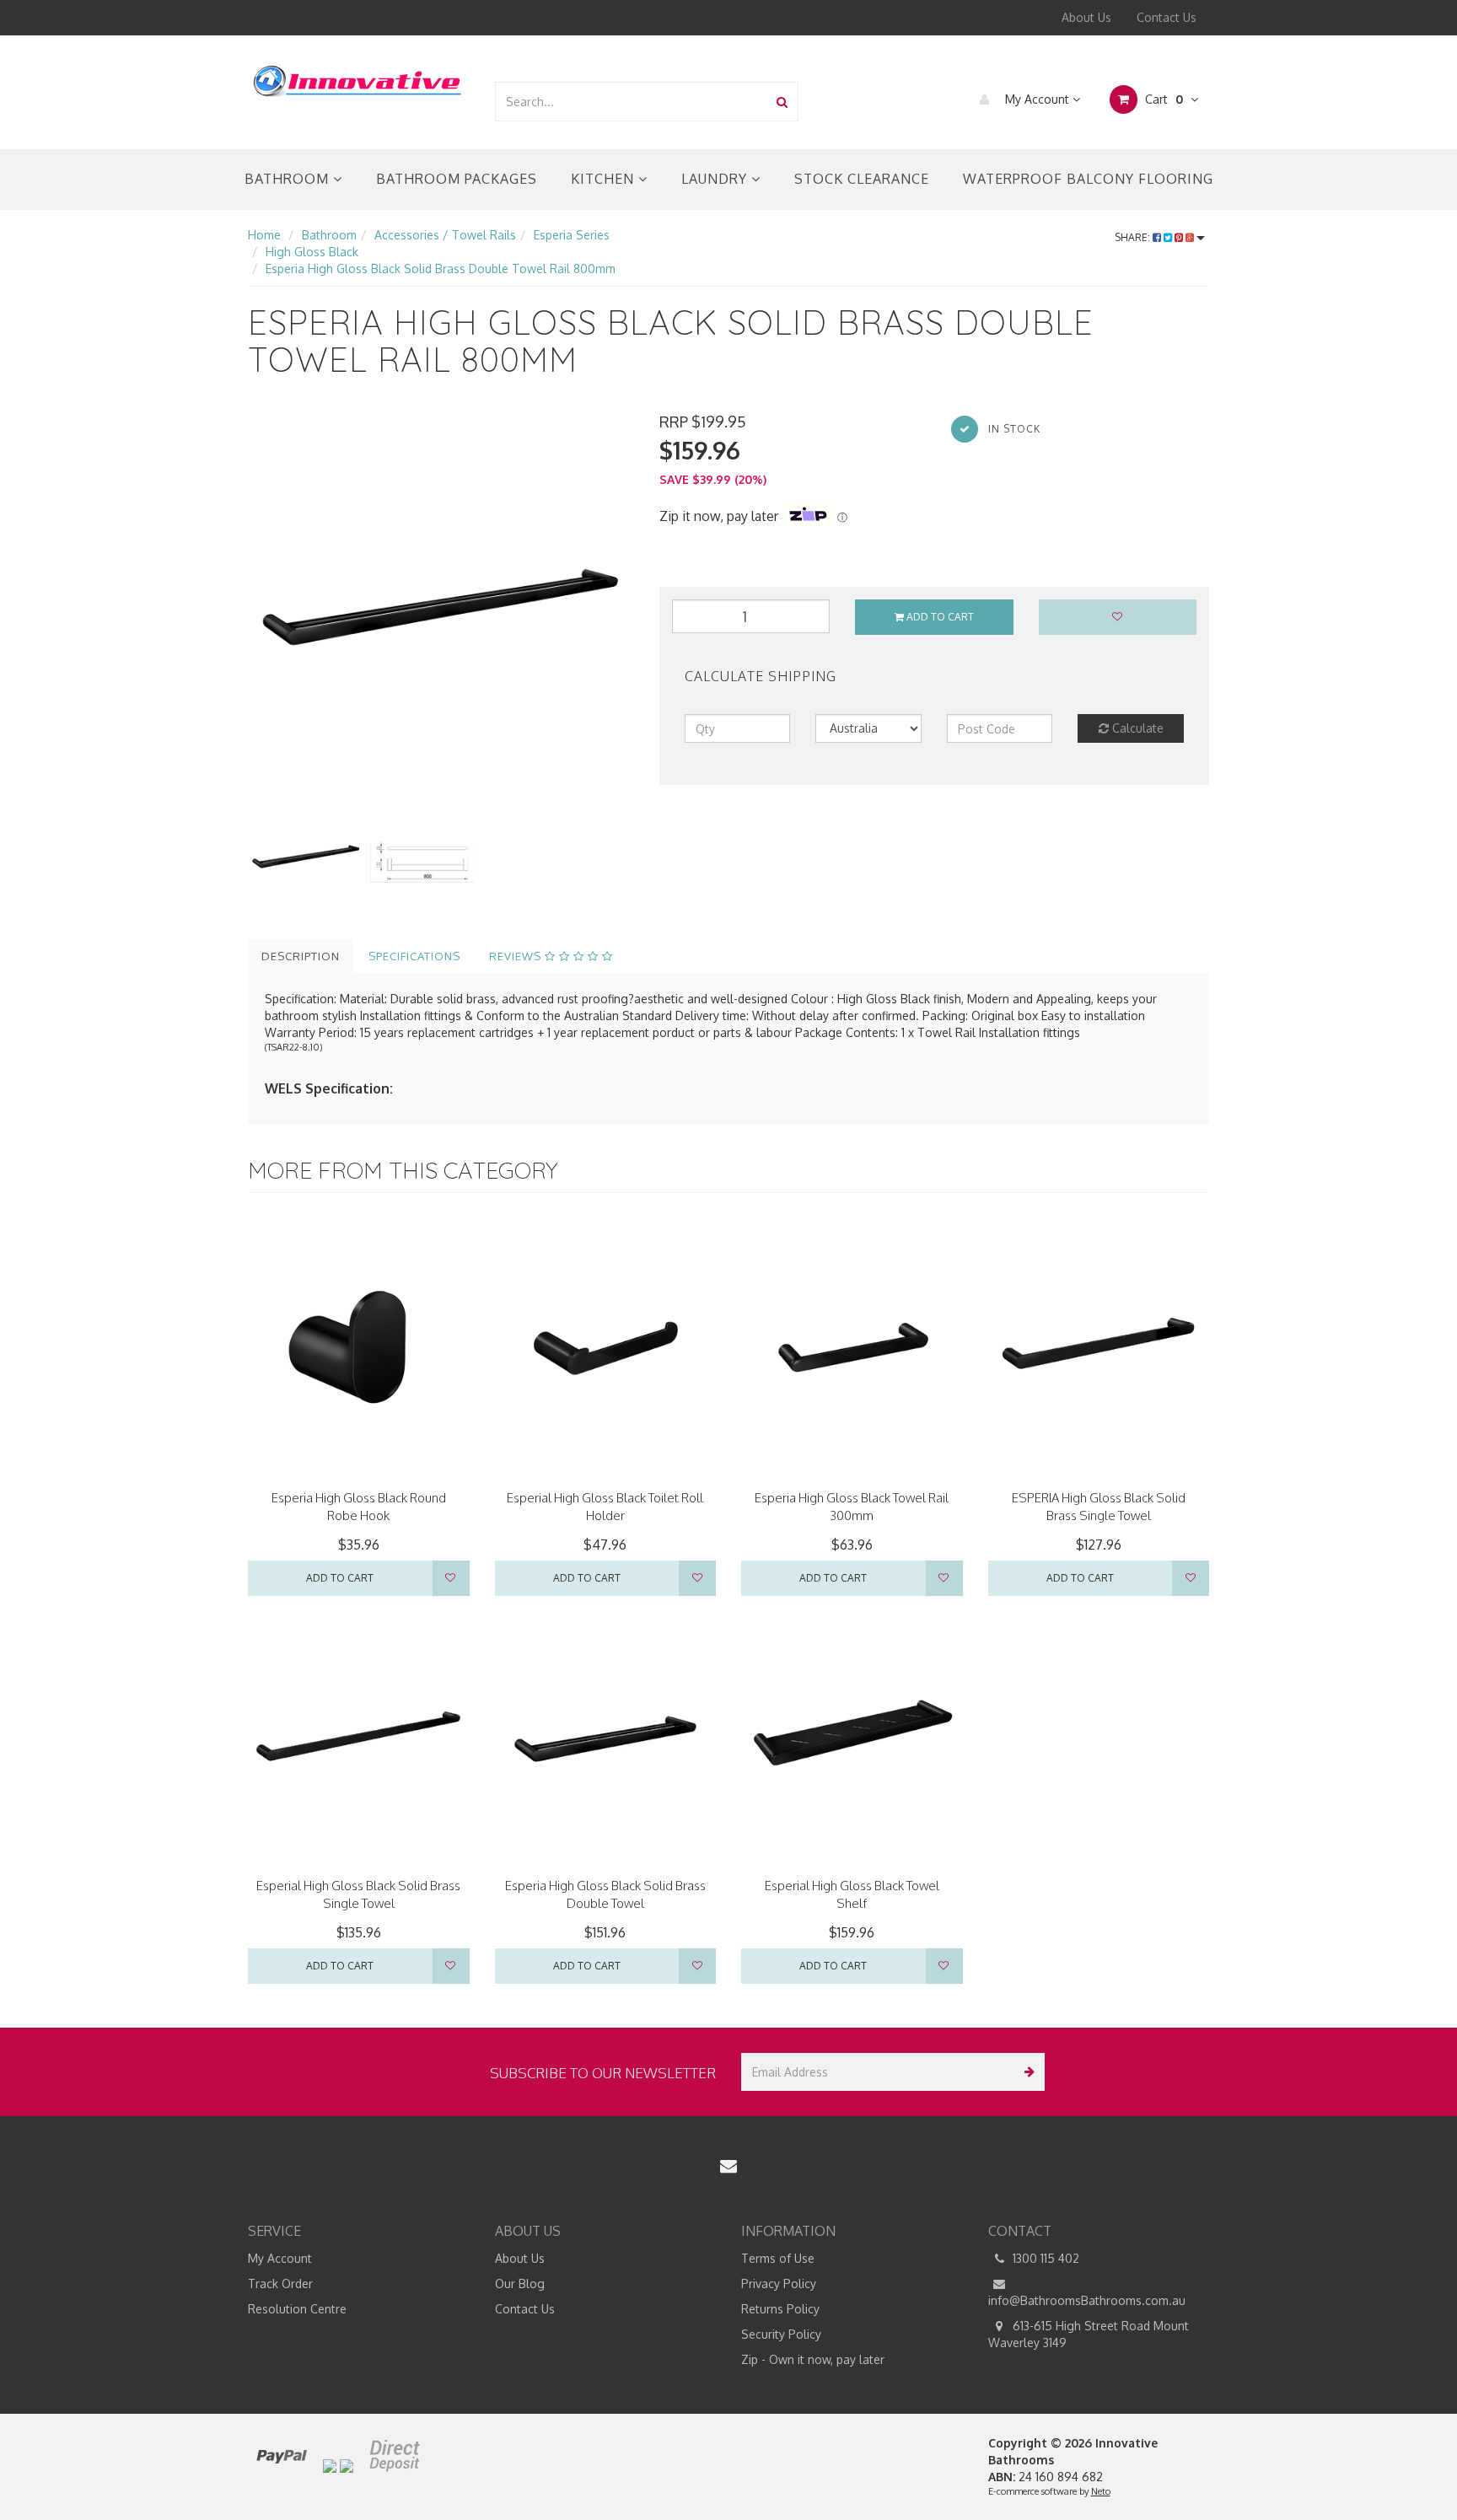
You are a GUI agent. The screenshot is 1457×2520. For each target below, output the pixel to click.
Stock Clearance (862, 179)
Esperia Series (572, 235)
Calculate (1136, 728)
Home (264, 235)
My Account (1037, 99)
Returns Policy (780, 2309)
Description (301, 956)
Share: (1134, 237)
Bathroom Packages (457, 179)
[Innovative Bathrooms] (358, 78)
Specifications (414, 956)
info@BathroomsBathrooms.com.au (1087, 2300)
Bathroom (289, 179)
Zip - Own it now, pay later (813, 2359)
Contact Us (1167, 17)
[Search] (782, 102)
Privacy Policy (779, 2284)
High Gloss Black (312, 252)
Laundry (716, 179)
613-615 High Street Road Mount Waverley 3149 (1089, 2334)
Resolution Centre (297, 2309)
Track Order (280, 2284)
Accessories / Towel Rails (445, 235)
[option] (441, 604)
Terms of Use (778, 2258)
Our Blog (520, 2284)
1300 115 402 (1044, 2258)
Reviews (517, 956)
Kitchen (605, 179)
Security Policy (781, 2334)
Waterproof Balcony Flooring (1088, 179)
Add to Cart (939, 617)
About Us (1086, 17)
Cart (1162, 99)
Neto (1101, 2491)
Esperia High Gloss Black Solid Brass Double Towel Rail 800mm (441, 269)
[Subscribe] (1026, 2072)
